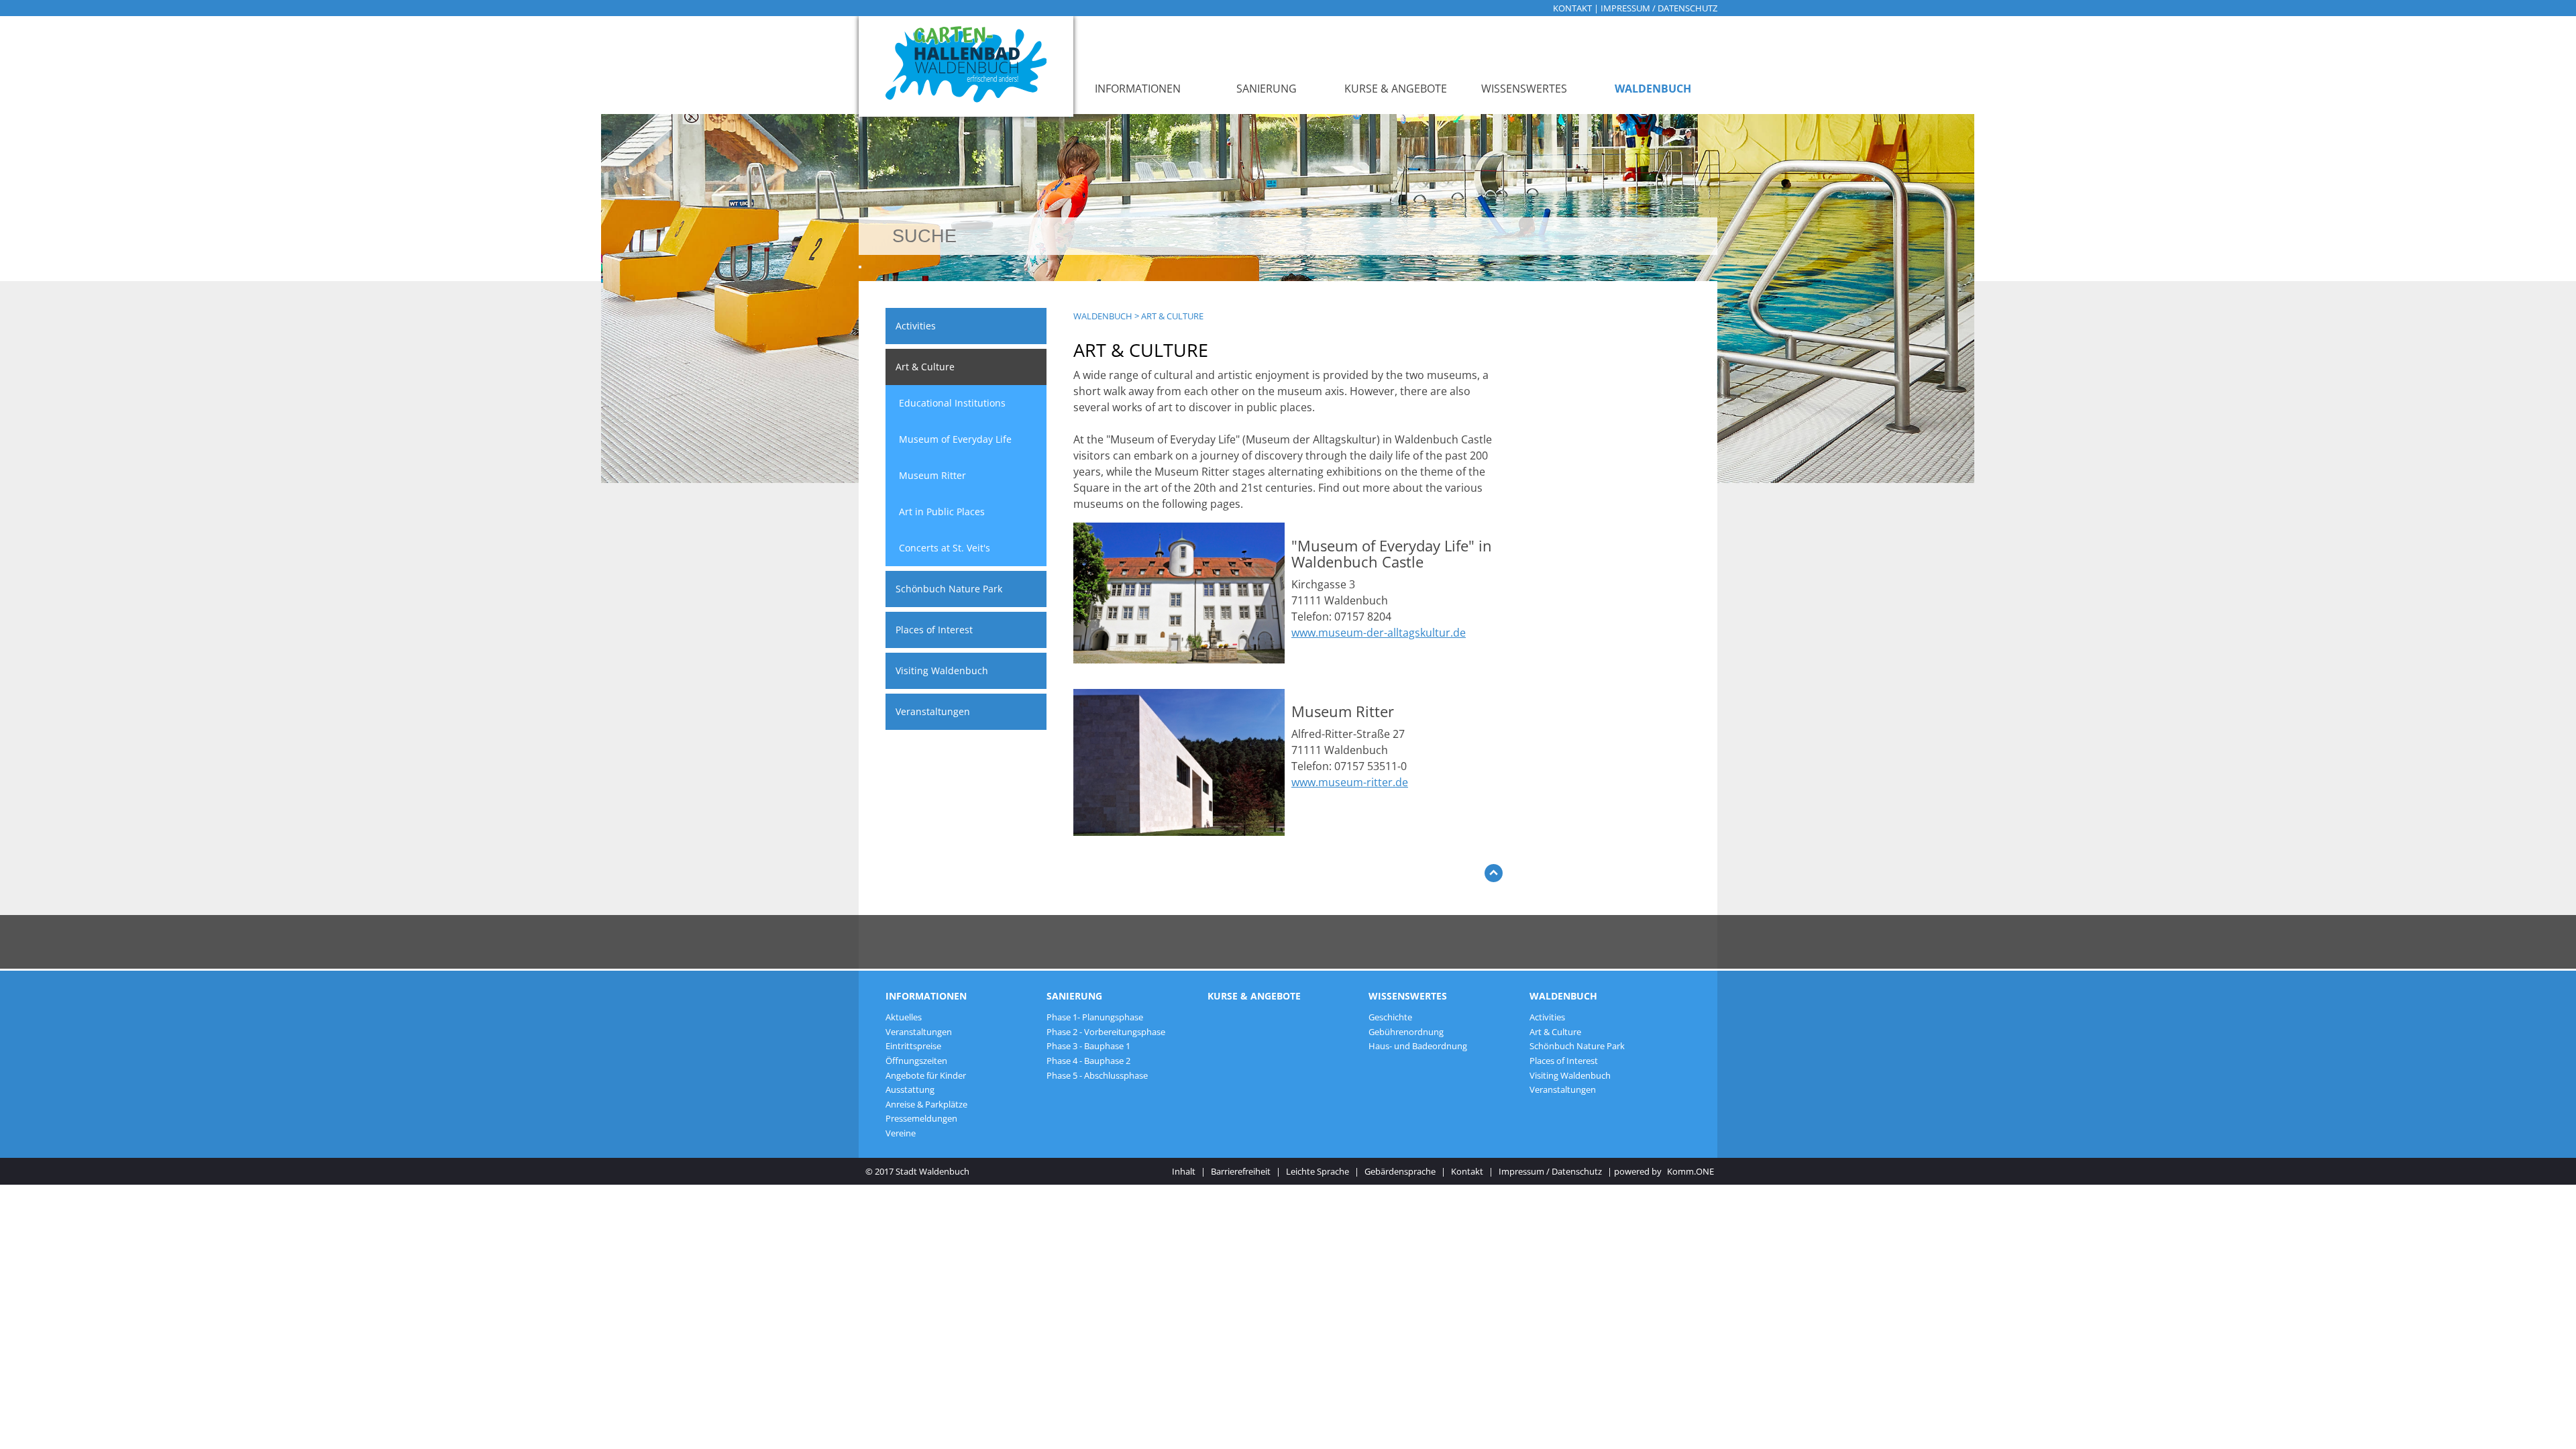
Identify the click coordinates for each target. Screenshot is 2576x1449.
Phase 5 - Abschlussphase (1097, 1075)
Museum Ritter (932, 475)
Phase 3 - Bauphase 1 (1088, 1046)
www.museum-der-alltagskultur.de (1379, 633)
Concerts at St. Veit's (945, 548)
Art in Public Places (942, 512)
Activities (916, 326)
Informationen (1138, 89)
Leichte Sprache (1318, 1171)
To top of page (1494, 876)
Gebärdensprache (1400, 1171)
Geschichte (1390, 1017)
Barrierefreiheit (1241, 1171)
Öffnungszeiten (916, 1061)
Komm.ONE (1690, 1171)
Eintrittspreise (913, 1046)
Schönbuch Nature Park (949, 589)
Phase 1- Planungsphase (1095, 1017)
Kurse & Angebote (1396, 89)
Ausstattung (910, 1089)
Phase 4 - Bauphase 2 (1088, 1061)
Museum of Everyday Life (955, 439)
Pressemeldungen (921, 1118)
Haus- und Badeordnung (1418, 1046)
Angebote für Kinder (926, 1075)
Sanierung (1267, 89)
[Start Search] (860, 267)
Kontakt (1572, 8)
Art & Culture (925, 367)
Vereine (901, 1133)
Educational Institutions (952, 403)
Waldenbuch (1653, 89)
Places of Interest (934, 630)
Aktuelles (904, 1017)
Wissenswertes (1524, 89)
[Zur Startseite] (966, 66)
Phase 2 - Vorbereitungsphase (1106, 1032)
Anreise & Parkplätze (926, 1104)
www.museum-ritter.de (1350, 782)
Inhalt (1184, 1171)
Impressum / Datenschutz (1659, 8)
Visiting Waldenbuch (942, 670)
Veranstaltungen (933, 711)
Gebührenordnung (1406, 1032)
